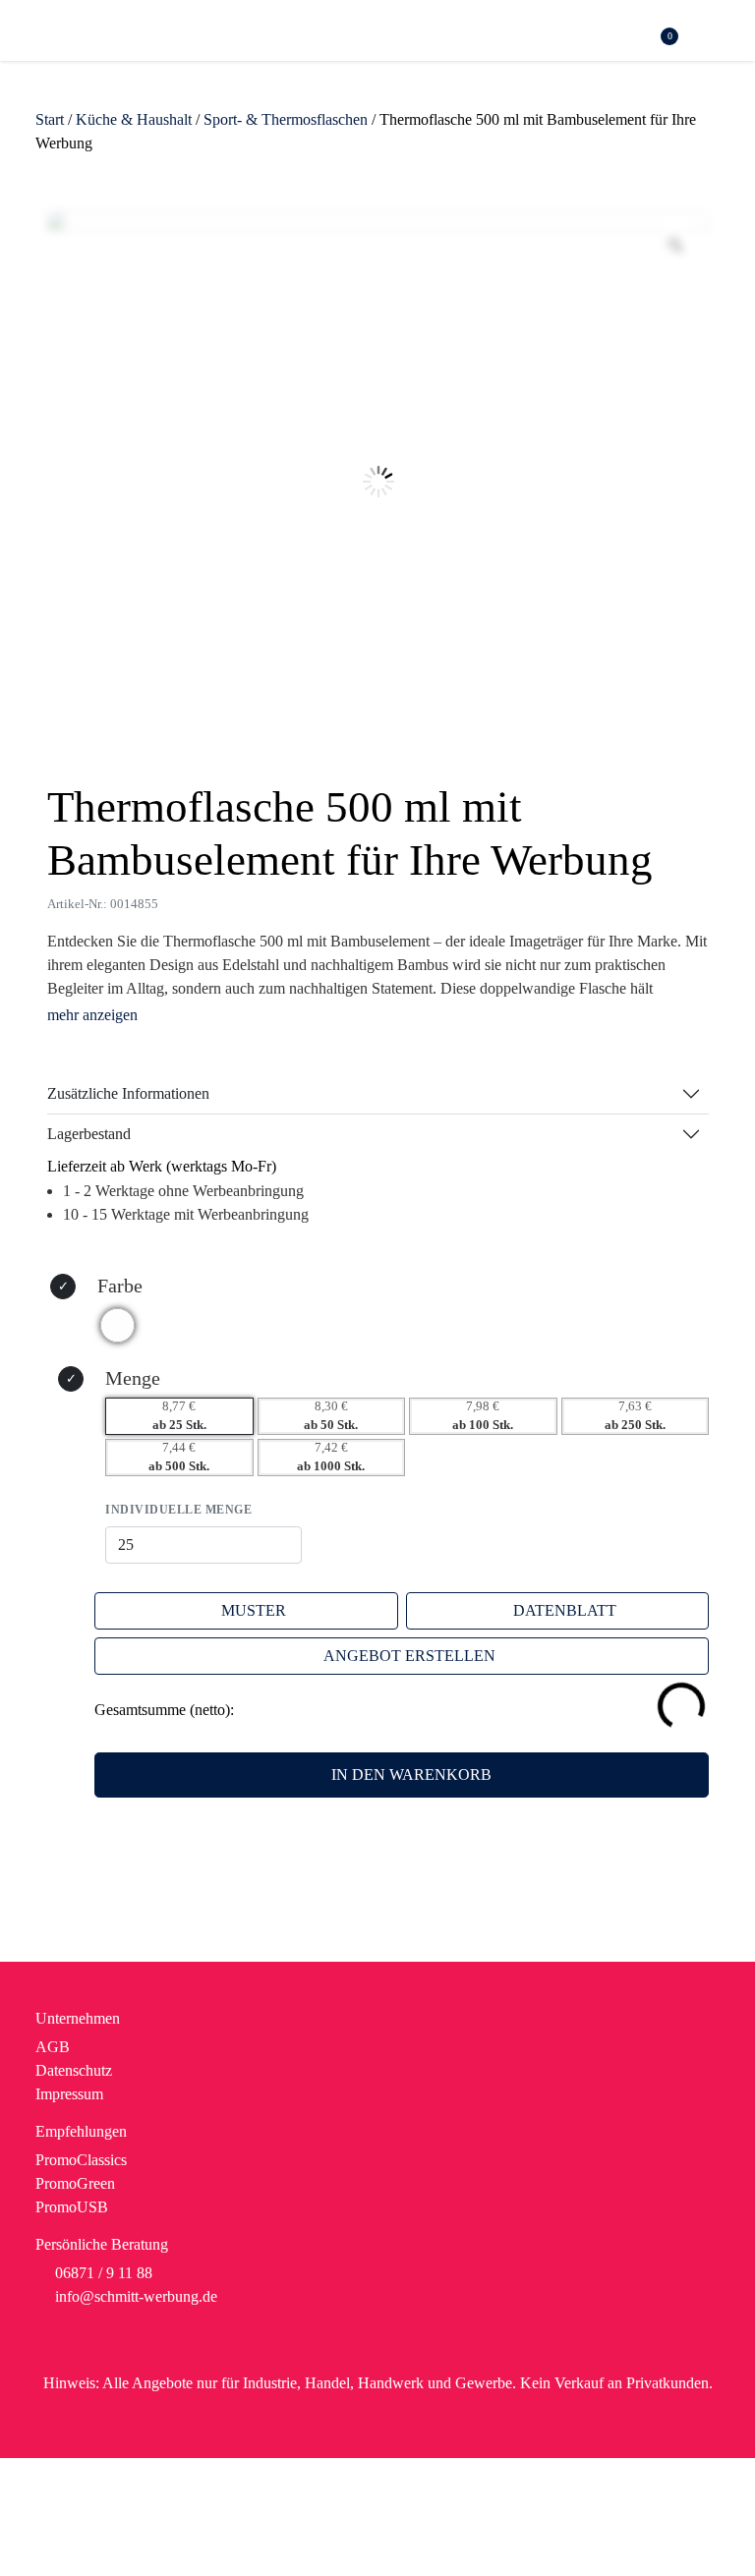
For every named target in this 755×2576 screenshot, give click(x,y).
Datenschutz (74, 2070)
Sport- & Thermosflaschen (286, 119)
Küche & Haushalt (134, 119)
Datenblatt (565, 1610)
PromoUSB (72, 2207)
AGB (53, 2047)
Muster (254, 1610)
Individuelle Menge (178, 1510)
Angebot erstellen (409, 1656)
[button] (709, 33)
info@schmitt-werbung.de (136, 2296)
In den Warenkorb (411, 1775)
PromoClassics (81, 2160)
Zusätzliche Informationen (128, 1093)
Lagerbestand (89, 1134)
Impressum (69, 2094)
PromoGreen (75, 2183)
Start (50, 119)
